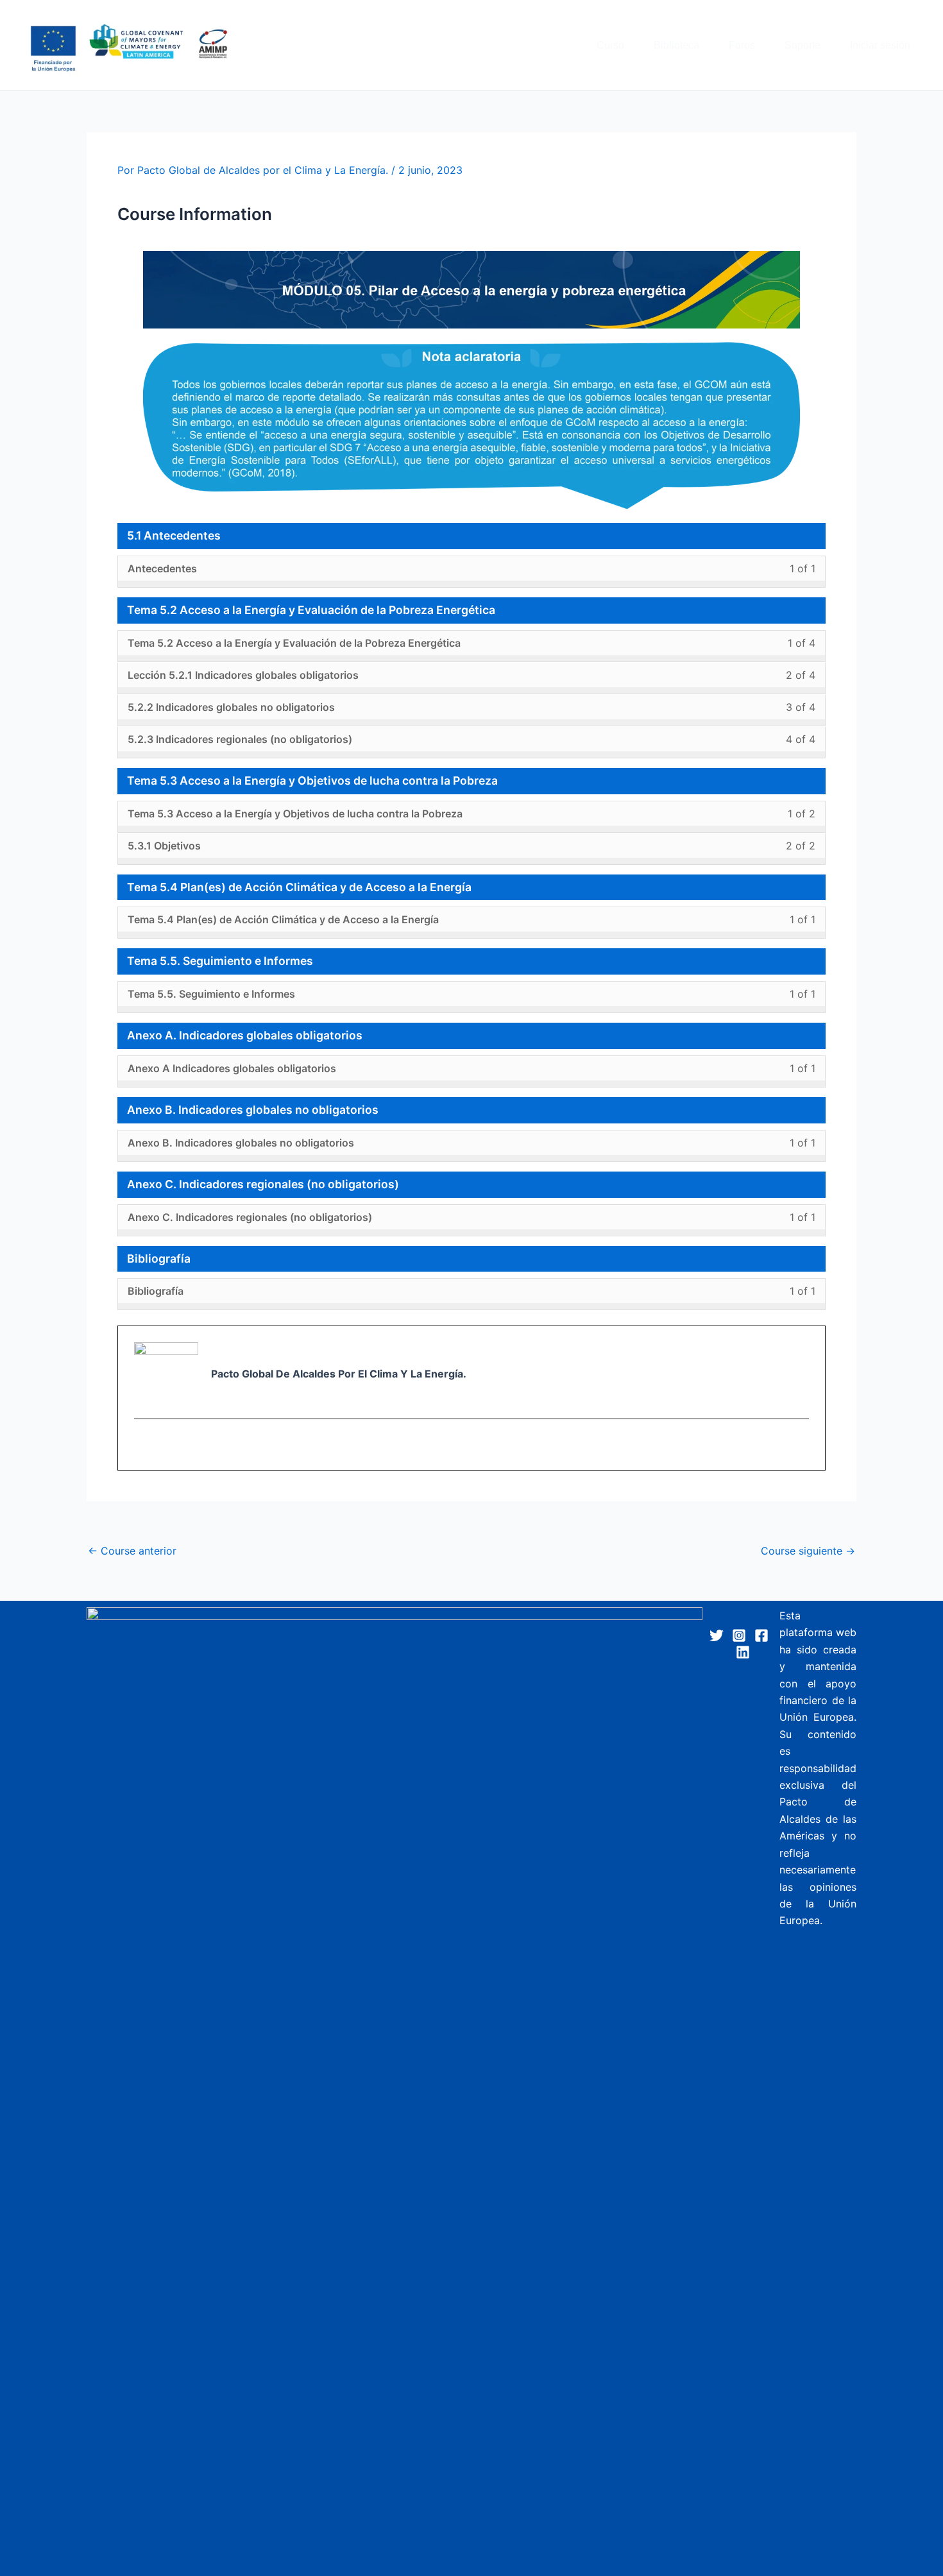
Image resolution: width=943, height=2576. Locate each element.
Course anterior (132, 1551)
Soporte (803, 45)
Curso (610, 45)
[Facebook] (761, 1635)
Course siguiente (808, 1551)
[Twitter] (717, 1635)
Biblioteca (676, 45)
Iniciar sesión (880, 45)
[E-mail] (142, 1446)
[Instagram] (739, 1635)
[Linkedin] (743, 1652)
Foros (742, 45)
